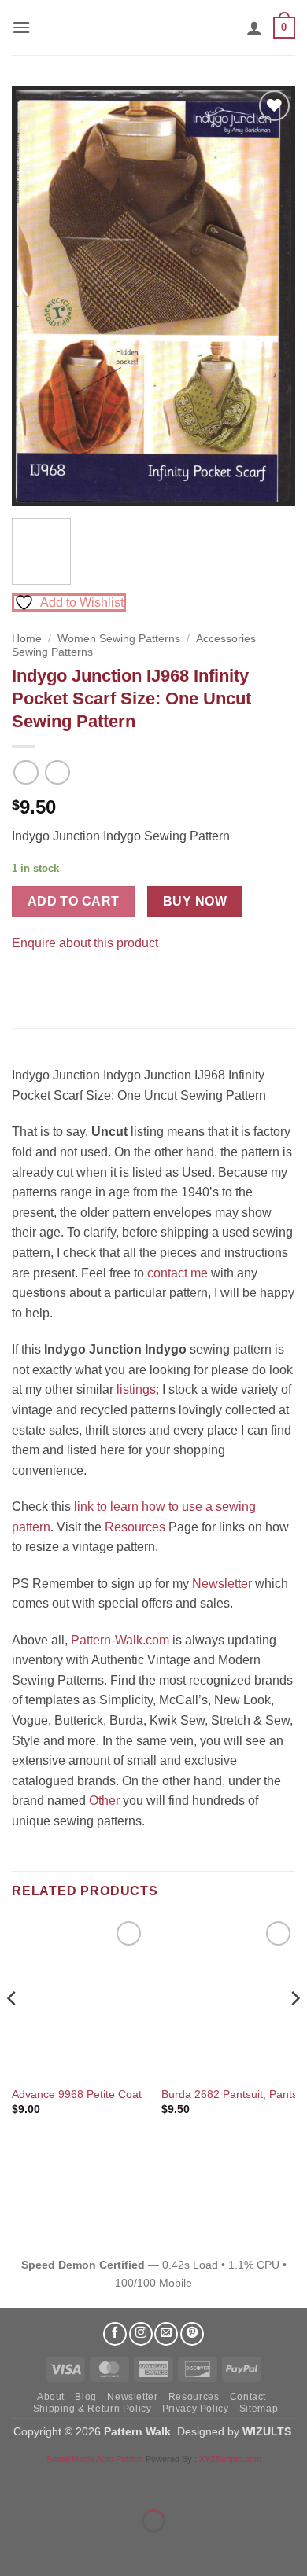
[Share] (107, 2482)
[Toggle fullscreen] (62, 2482)
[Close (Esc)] (154, 2482)
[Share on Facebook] (26, 981)
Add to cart (74, 901)
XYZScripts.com (230, 2459)
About (51, 2397)
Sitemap (259, 2409)
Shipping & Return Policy (92, 2409)
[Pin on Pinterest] (55, 981)
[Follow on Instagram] (141, 2334)
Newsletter (222, 1584)
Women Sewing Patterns (119, 639)
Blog (85, 2397)
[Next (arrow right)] (62, 2548)
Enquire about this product (85, 943)
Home (27, 639)
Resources (135, 1527)
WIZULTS (267, 2431)
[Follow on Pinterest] (192, 2334)
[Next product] (26, 772)
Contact (248, 2397)
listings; (138, 1389)
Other (104, 1801)
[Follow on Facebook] (115, 2334)
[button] (21, 27)
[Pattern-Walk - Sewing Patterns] (153, 28)
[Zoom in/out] (15, 2482)
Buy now (195, 901)
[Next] (270, 296)
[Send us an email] (166, 2334)
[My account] (254, 28)
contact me (178, 1273)
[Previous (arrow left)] (15, 2548)
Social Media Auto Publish (95, 2459)
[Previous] (37, 296)
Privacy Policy (196, 2409)
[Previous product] (57, 772)
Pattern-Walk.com (120, 1640)
